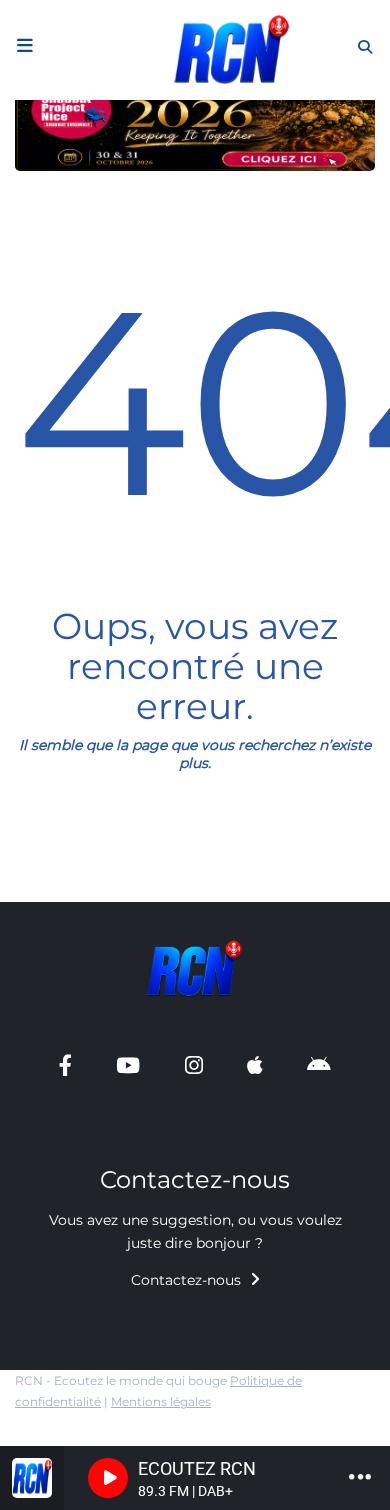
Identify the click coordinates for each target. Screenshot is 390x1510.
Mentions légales (161, 1401)
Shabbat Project (81, 898)
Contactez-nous (188, 1280)
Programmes (70, 180)
